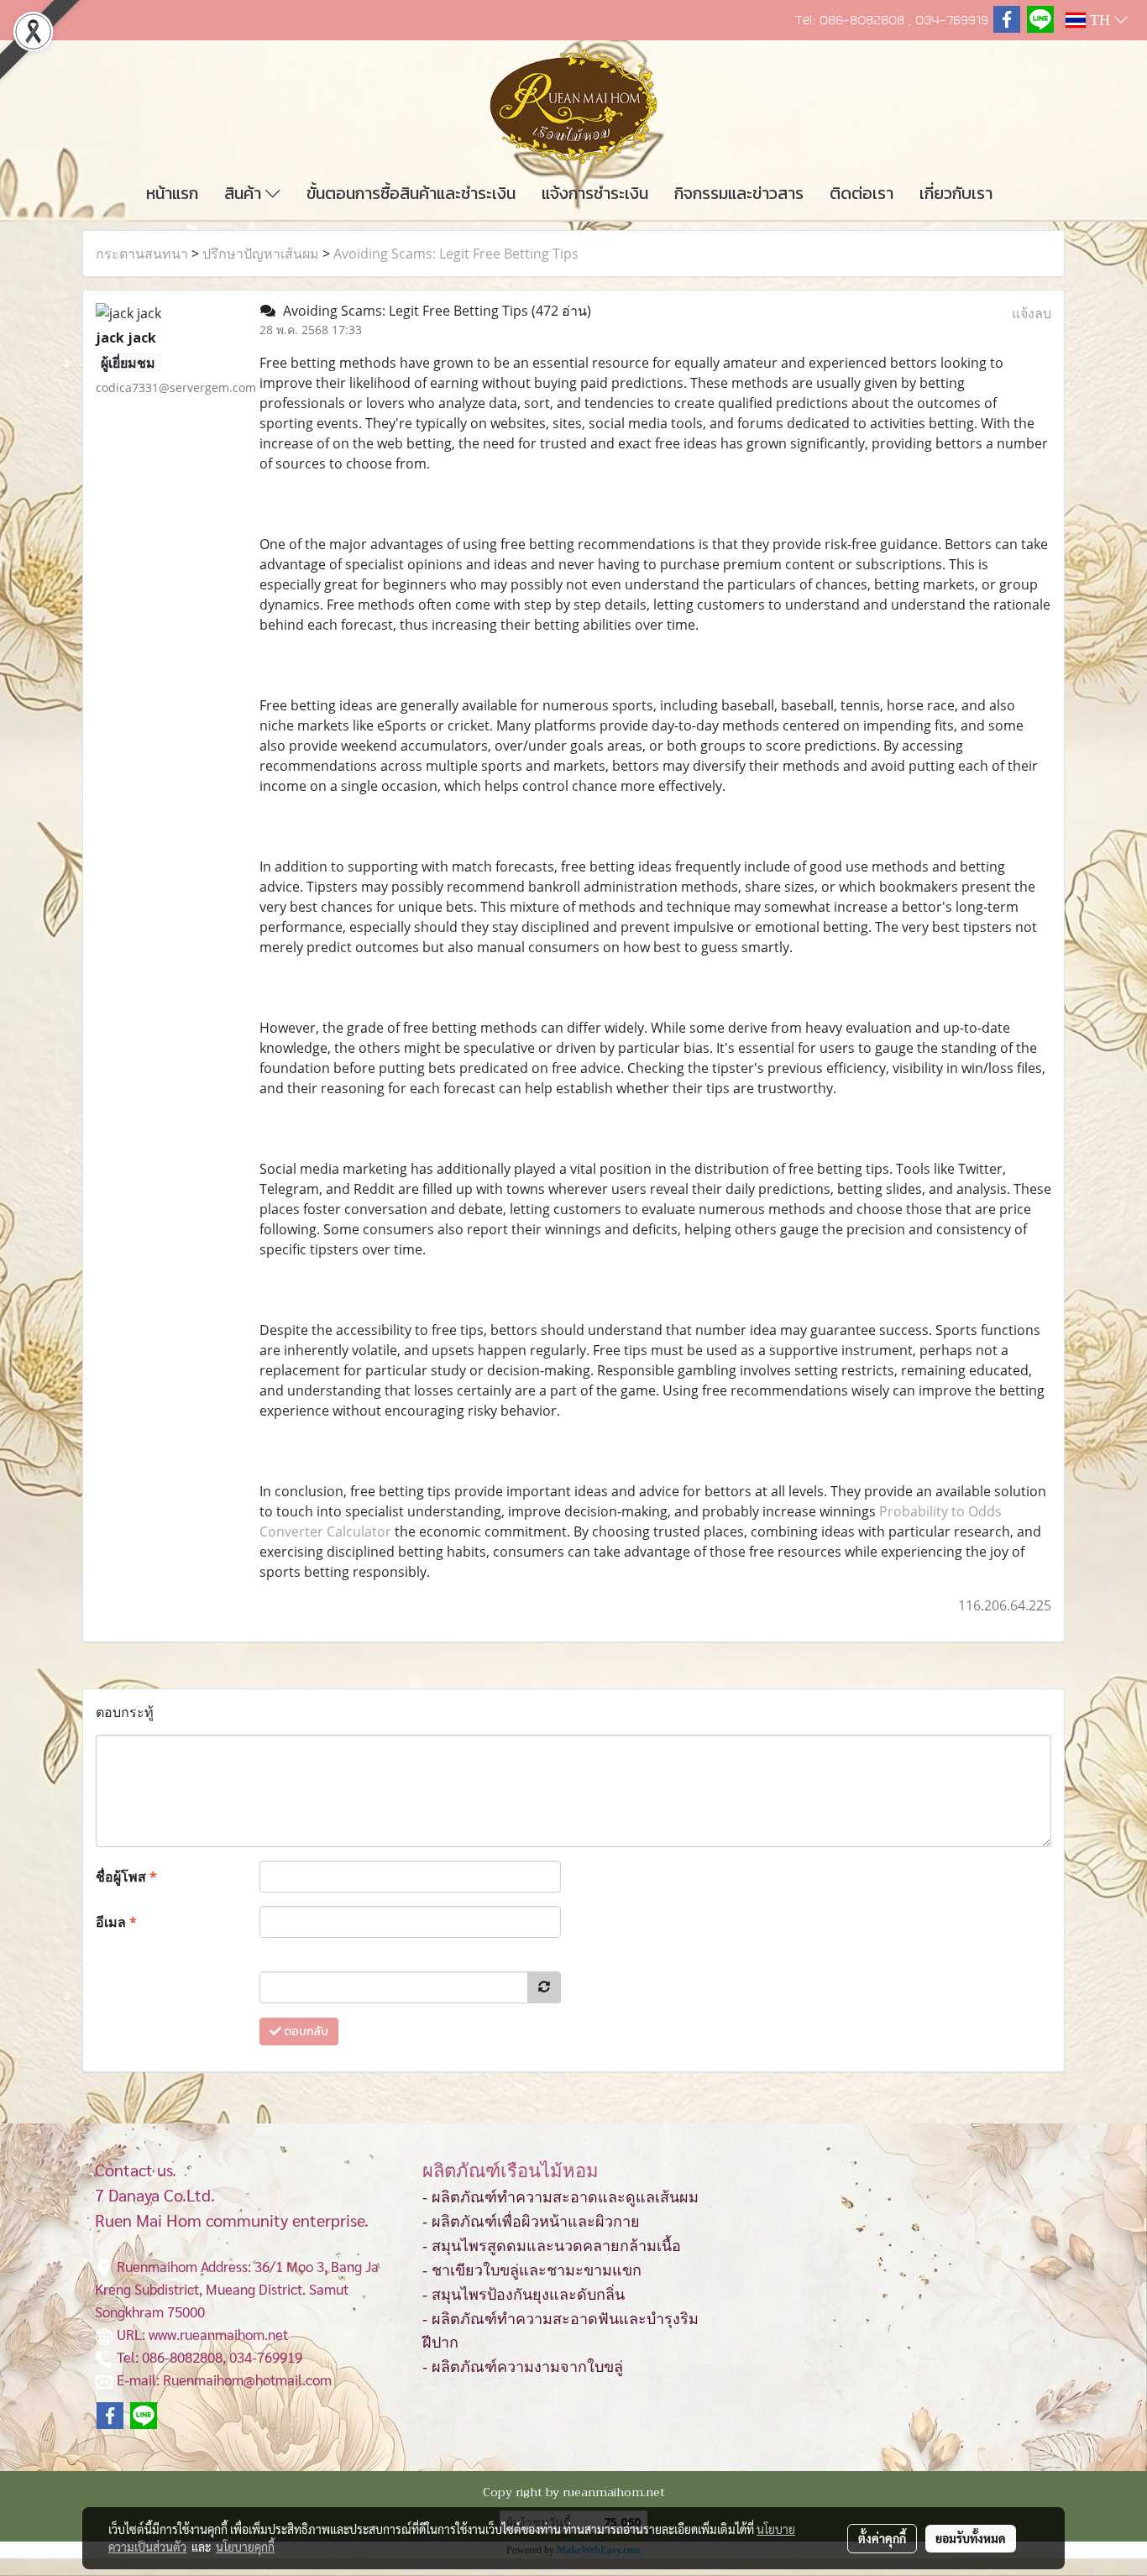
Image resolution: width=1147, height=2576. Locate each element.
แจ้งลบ (1032, 313)
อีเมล (116, 1922)
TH (1100, 20)
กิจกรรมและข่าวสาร (739, 193)
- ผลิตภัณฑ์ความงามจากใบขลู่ (523, 2367)
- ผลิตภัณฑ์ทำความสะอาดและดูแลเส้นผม (560, 2197)
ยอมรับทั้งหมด (971, 2538)
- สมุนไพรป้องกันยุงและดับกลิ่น (524, 2295)
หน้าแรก (172, 193)
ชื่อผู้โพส (126, 1877)
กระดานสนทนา (142, 254)
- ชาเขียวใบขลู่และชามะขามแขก (532, 2270)
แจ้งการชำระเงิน (595, 193)
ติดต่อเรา (862, 193)
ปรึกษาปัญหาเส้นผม (261, 254)
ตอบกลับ (305, 2031)
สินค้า (245, 193)
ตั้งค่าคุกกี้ (882, 2538)
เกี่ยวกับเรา (956, 193)
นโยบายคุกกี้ (245, 2547)
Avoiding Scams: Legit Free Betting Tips (456, 254)
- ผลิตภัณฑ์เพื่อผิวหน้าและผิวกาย (531, 2222)
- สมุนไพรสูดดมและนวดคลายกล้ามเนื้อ (552, 2246)
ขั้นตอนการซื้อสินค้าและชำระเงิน (411, 193)
